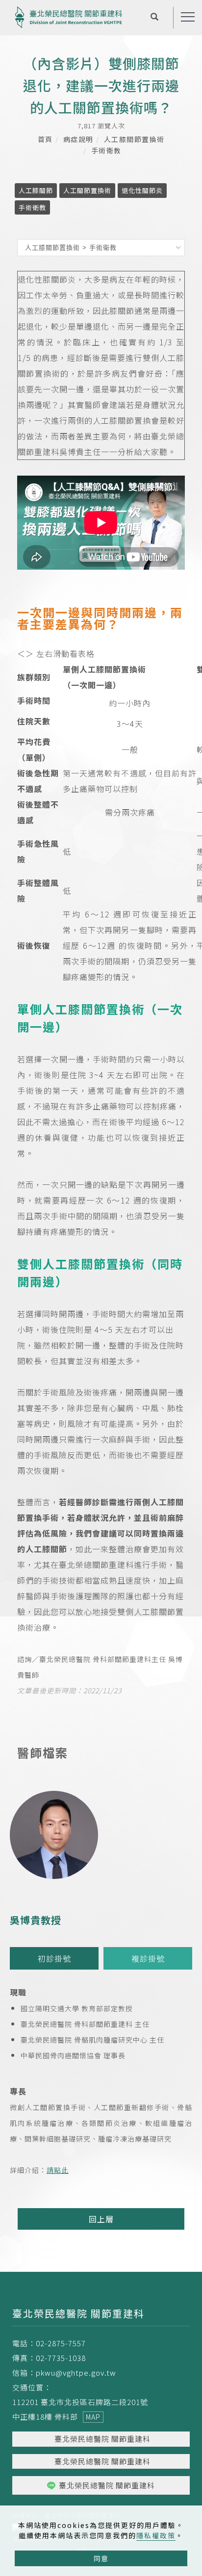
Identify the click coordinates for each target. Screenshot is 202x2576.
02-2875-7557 (61, 2343)
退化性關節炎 (142, 190)
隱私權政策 (156, 2535)
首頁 (45, 139)
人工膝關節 (36, 190)
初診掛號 (54, 1958)
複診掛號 (148, 1958)
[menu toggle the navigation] (188, 17)
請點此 (58, 2170)
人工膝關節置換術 (134, 139)
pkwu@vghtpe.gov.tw (76, 2372)
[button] (155, 18)
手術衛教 (106, 150)
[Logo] (69, 16)
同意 (101, 2558)
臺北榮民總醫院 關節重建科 (102, 2439)
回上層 (101, 2219)
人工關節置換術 (87, 190)
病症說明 (78, 139)
